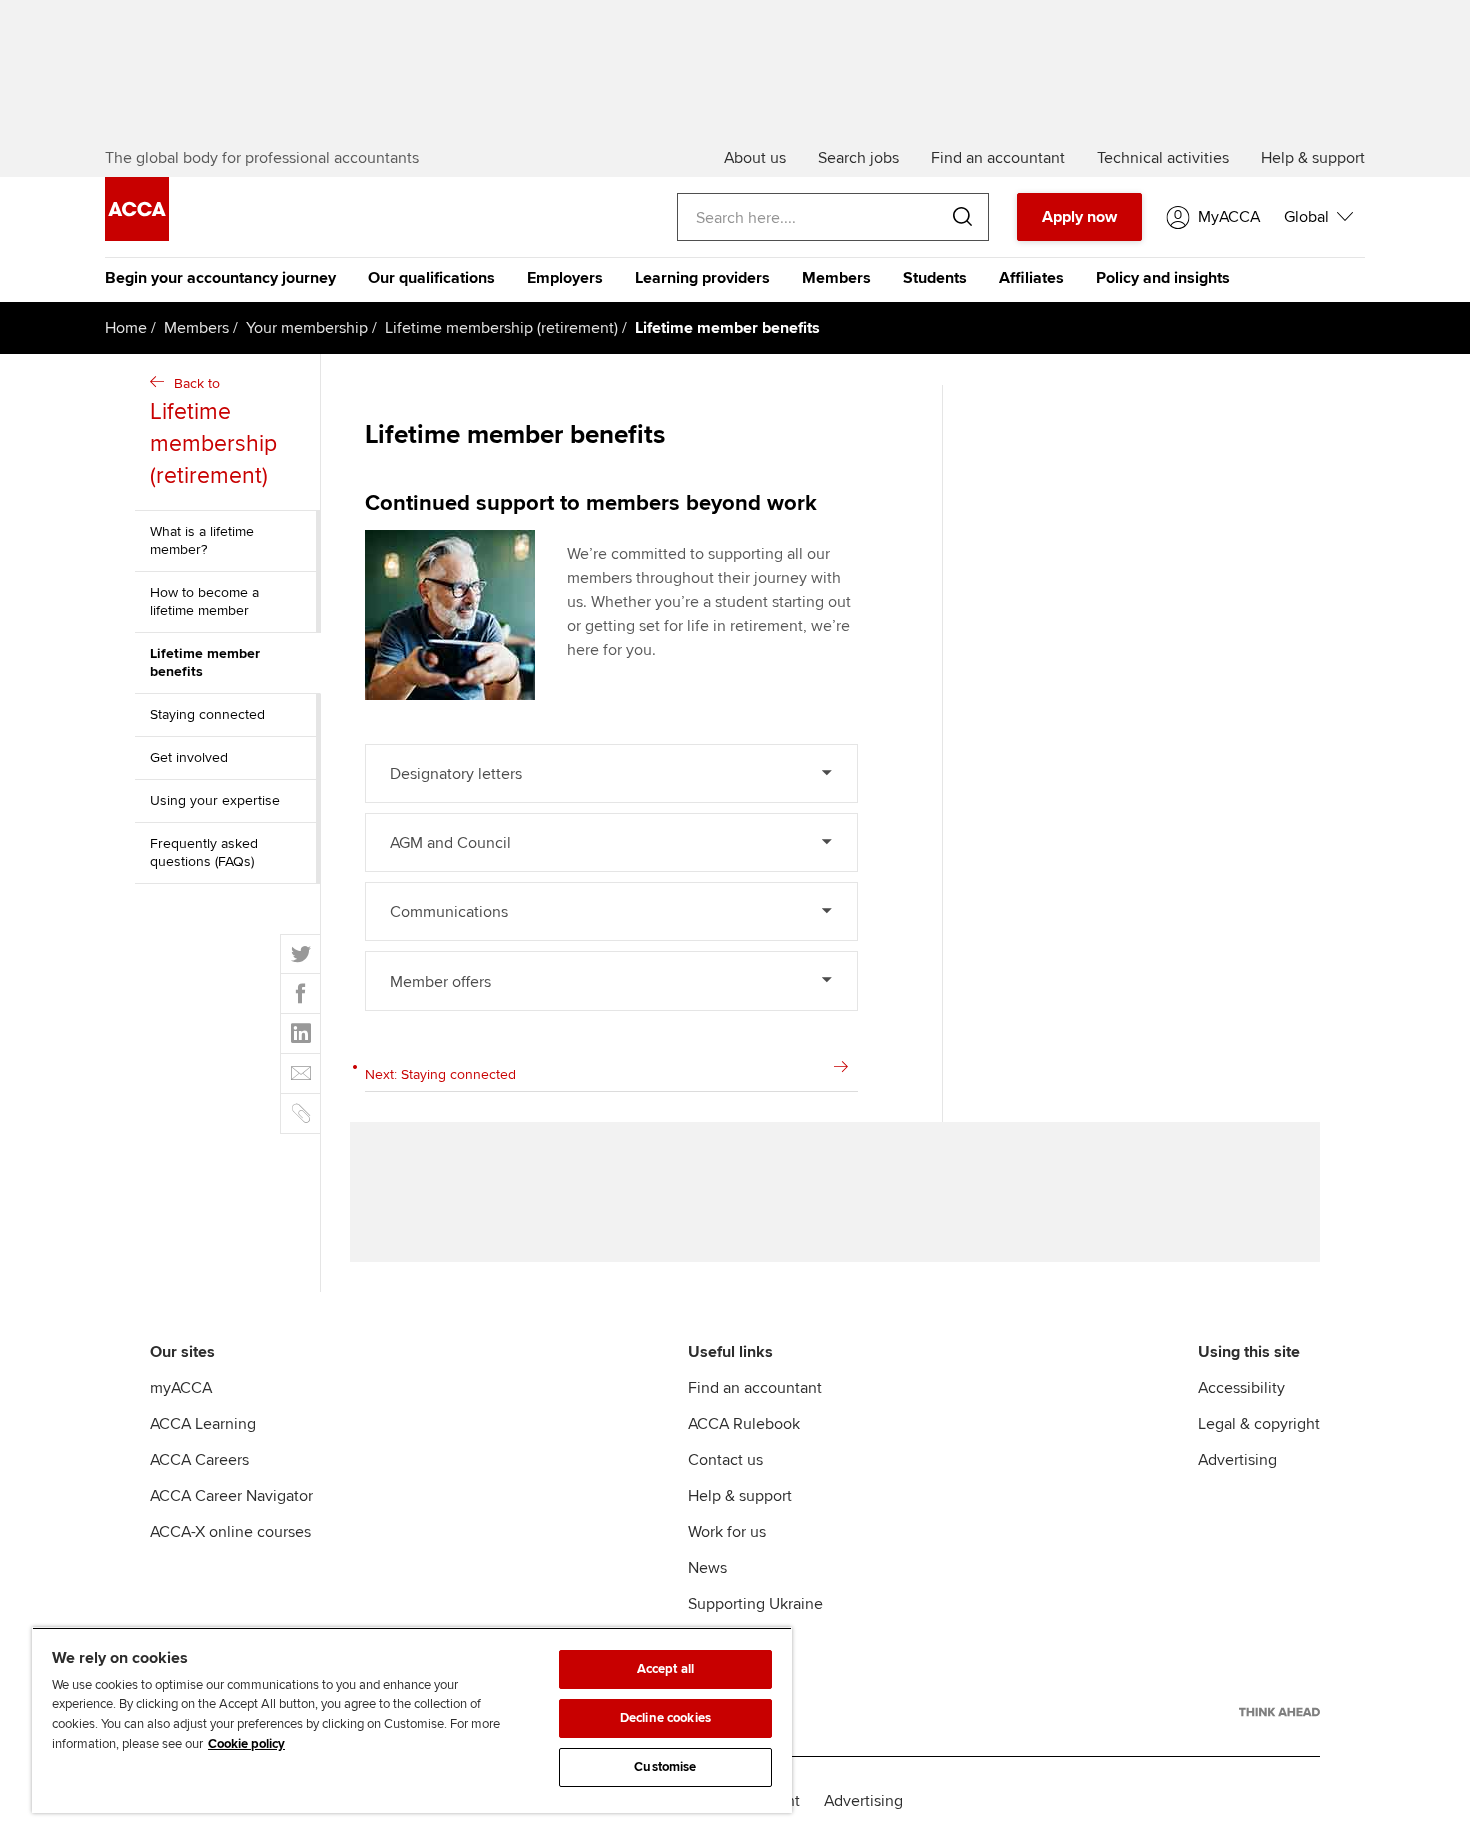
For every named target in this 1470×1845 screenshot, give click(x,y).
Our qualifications (431, 278)
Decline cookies (665, 1718)
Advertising (1237, 1460)
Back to (213, 432)
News (707, 1568)
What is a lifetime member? (202, 540)
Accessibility (1241, 1388)
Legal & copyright (1259, 1424)
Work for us (727, 1532)
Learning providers (702, 278)
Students (935, 278)
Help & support (740, 1496)
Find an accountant (755, 1388)
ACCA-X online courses (230, 1532)
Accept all (665, 1669)
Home (126, 328)
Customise (665, 1767)
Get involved (189, 757)
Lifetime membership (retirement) (501, 328)
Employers (565, 278)
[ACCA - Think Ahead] (1279, 1712)
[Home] (137, 236)
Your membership (307, 328)
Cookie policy (246, 1744)
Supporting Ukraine (755, 1604)
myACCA (181, 1388)
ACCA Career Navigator (231, 1496)
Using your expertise (215, 800)
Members (836, 278)
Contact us (725, 1460)
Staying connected (207, 714)
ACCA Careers (199, 1460)
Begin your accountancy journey (220, 278)
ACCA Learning (203, 1424)
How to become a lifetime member (204, 601)
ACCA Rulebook (744, 1424)
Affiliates (1031, 278)
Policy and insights (1163, 278)
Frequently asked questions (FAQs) (204, 852)
